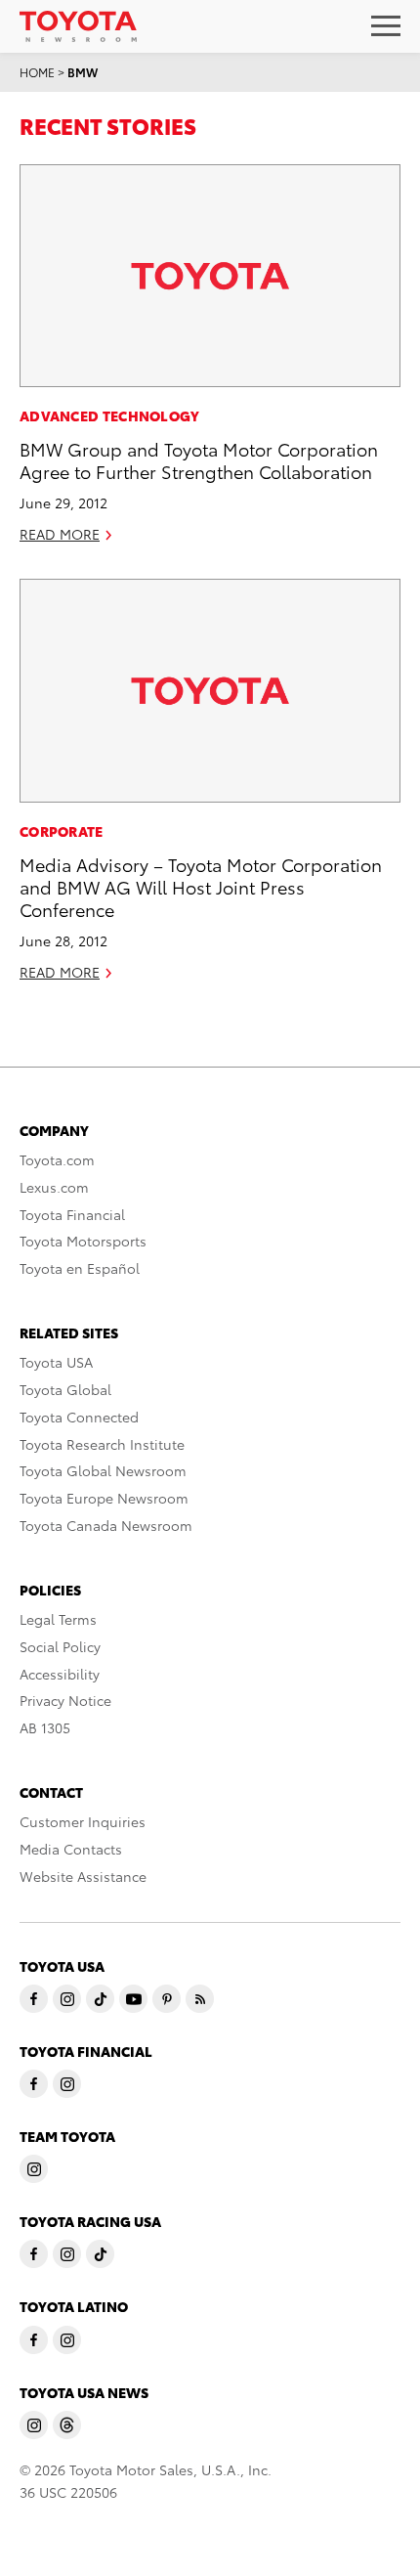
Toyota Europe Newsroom (104, 1498)
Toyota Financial (72, 1214)
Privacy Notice (65, 1700)
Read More (60, 534)
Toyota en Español (80, 1268)
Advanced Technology (110, 415)
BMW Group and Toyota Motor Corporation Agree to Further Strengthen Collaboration (199, 459)
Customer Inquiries (83, 1821)
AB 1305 (45, 1727)
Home (37, 72)
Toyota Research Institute (102, 1444)
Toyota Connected (79, 1417)
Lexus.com (54, 1187)
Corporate (62, 831)
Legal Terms (58, 1619)
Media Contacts (71, 1849)
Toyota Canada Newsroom (106, 1525)
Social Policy (60, 1646)
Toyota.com (57, 1159)
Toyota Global (65, 1389)
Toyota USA (56, 1362)
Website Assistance (83, 1876)
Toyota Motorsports (83, 1241)
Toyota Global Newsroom (103, 1470)
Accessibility (60, 1674)
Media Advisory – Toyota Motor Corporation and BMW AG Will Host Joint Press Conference (201, 887)
